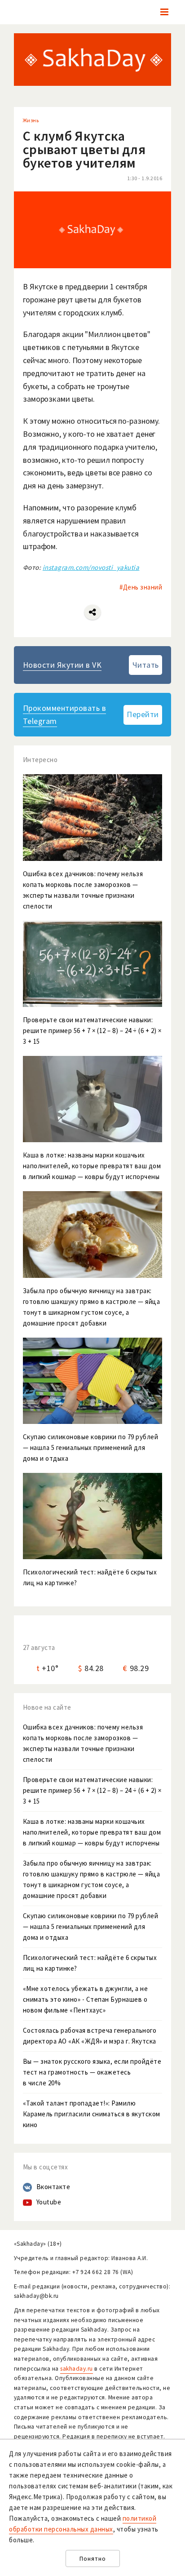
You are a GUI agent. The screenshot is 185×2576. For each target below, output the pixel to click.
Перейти (143, 714)
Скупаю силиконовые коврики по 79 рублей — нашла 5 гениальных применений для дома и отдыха (91, 1926)
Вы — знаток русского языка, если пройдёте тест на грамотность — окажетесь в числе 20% (92, 2072)
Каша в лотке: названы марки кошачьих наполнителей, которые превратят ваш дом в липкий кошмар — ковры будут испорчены (92, 1832)
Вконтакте (53, 2187)
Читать (146, 665)
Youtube (49, 2202)
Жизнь (31, 120)
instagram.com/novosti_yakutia (91, 567)
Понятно (93, 2559)
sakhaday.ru (77, 2369)
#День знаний (141, 587)
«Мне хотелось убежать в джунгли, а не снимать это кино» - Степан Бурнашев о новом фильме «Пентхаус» (86, 1999)
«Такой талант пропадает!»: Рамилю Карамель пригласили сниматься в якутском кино (92, 2114)
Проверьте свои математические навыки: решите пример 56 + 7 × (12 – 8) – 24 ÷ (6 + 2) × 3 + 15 (92, 1790)
